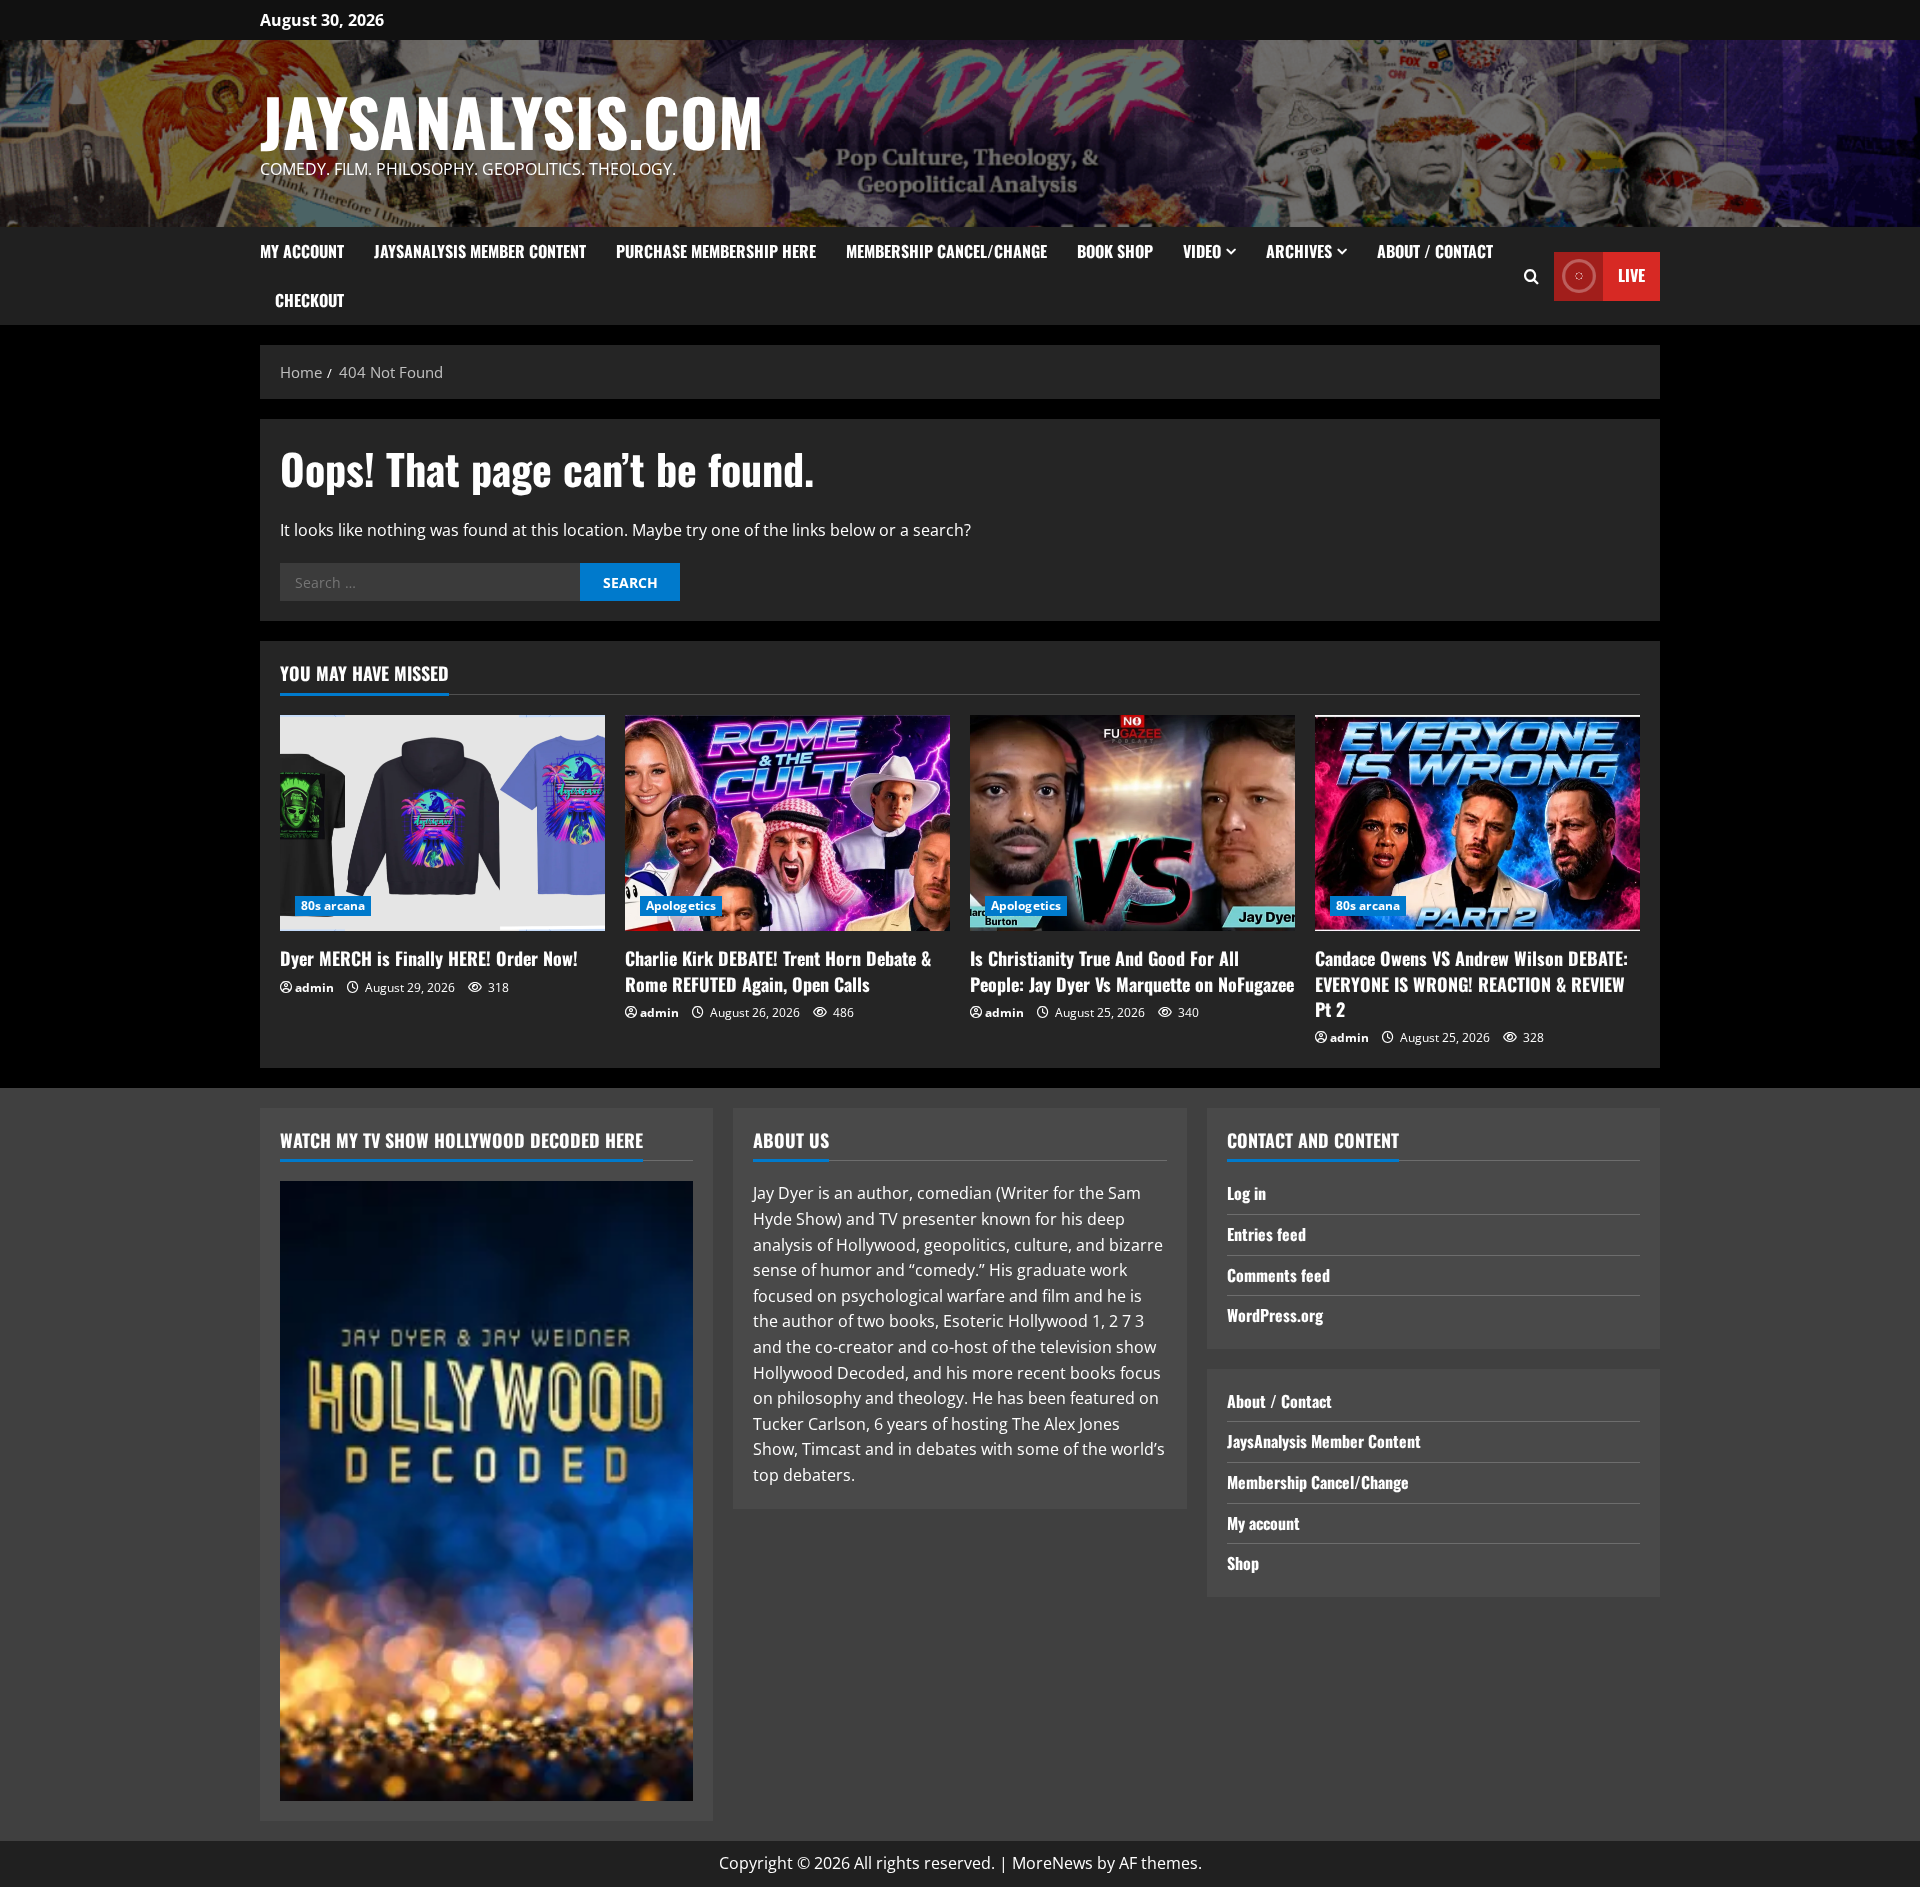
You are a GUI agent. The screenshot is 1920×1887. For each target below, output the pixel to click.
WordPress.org (1275, 1315)
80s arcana (333, 905)
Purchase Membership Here (716, 251)
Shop (1243, 1563)
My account (302, 251)
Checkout (309, 300)
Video (1202, 251)
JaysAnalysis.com (512, 120)
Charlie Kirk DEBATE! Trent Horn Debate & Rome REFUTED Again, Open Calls (778, 970)
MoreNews (1052, 1863)
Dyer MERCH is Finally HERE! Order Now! (429, 958)
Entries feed (1266, 1234)
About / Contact (1435, 251)
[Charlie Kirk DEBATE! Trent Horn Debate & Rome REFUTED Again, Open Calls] (787, 823)
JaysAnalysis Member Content (480, 251)
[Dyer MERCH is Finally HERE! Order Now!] (442, 823)
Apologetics (681, 905)
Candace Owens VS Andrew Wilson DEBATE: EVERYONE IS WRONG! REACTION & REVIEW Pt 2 (1471, 983)
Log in (1246, 1193)
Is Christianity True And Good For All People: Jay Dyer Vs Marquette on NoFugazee (1132, 970)
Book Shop (1115, 251)
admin (314, 987)
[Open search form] (1531, 276)
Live (1631, 275)
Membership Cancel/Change (946, 251)
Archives (1299, 251)
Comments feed (1278, 1275)
